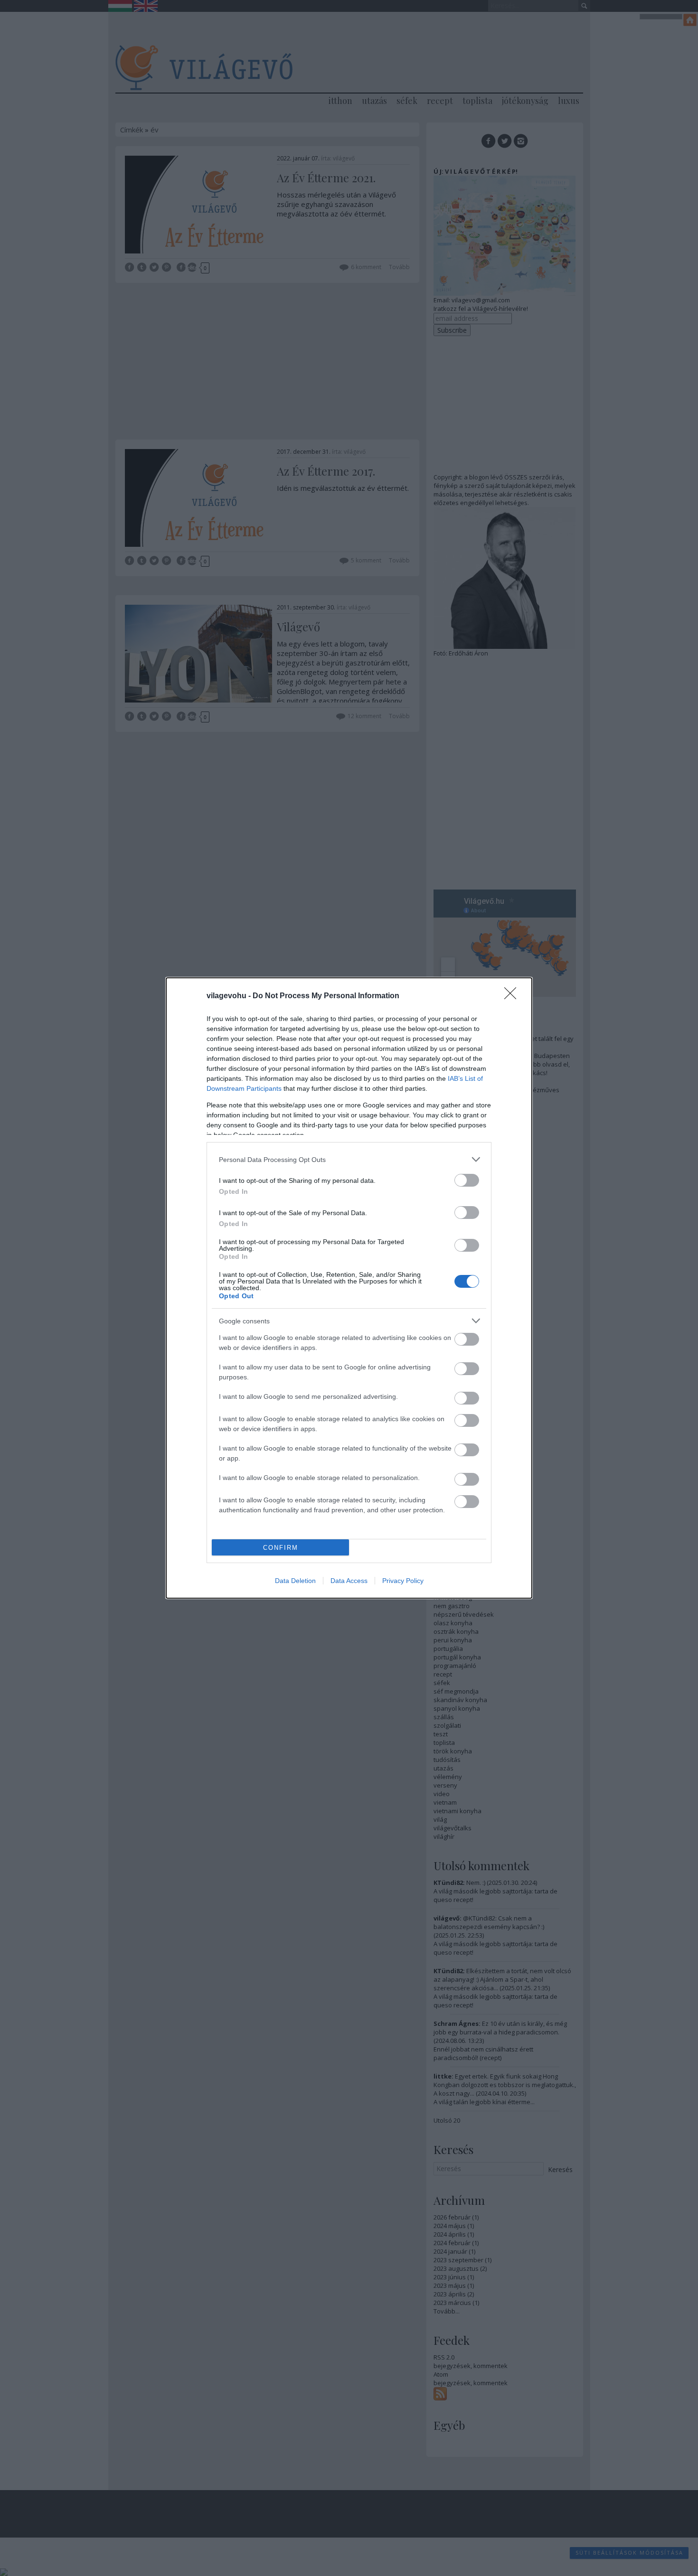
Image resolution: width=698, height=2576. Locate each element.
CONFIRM (281, 1548)
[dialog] (349, 1288)
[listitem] (349, 1159)
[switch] (467, 1180)
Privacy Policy (403, 1581)
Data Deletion (295, 1581)
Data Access (349, 1581)
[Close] (513, 996)
